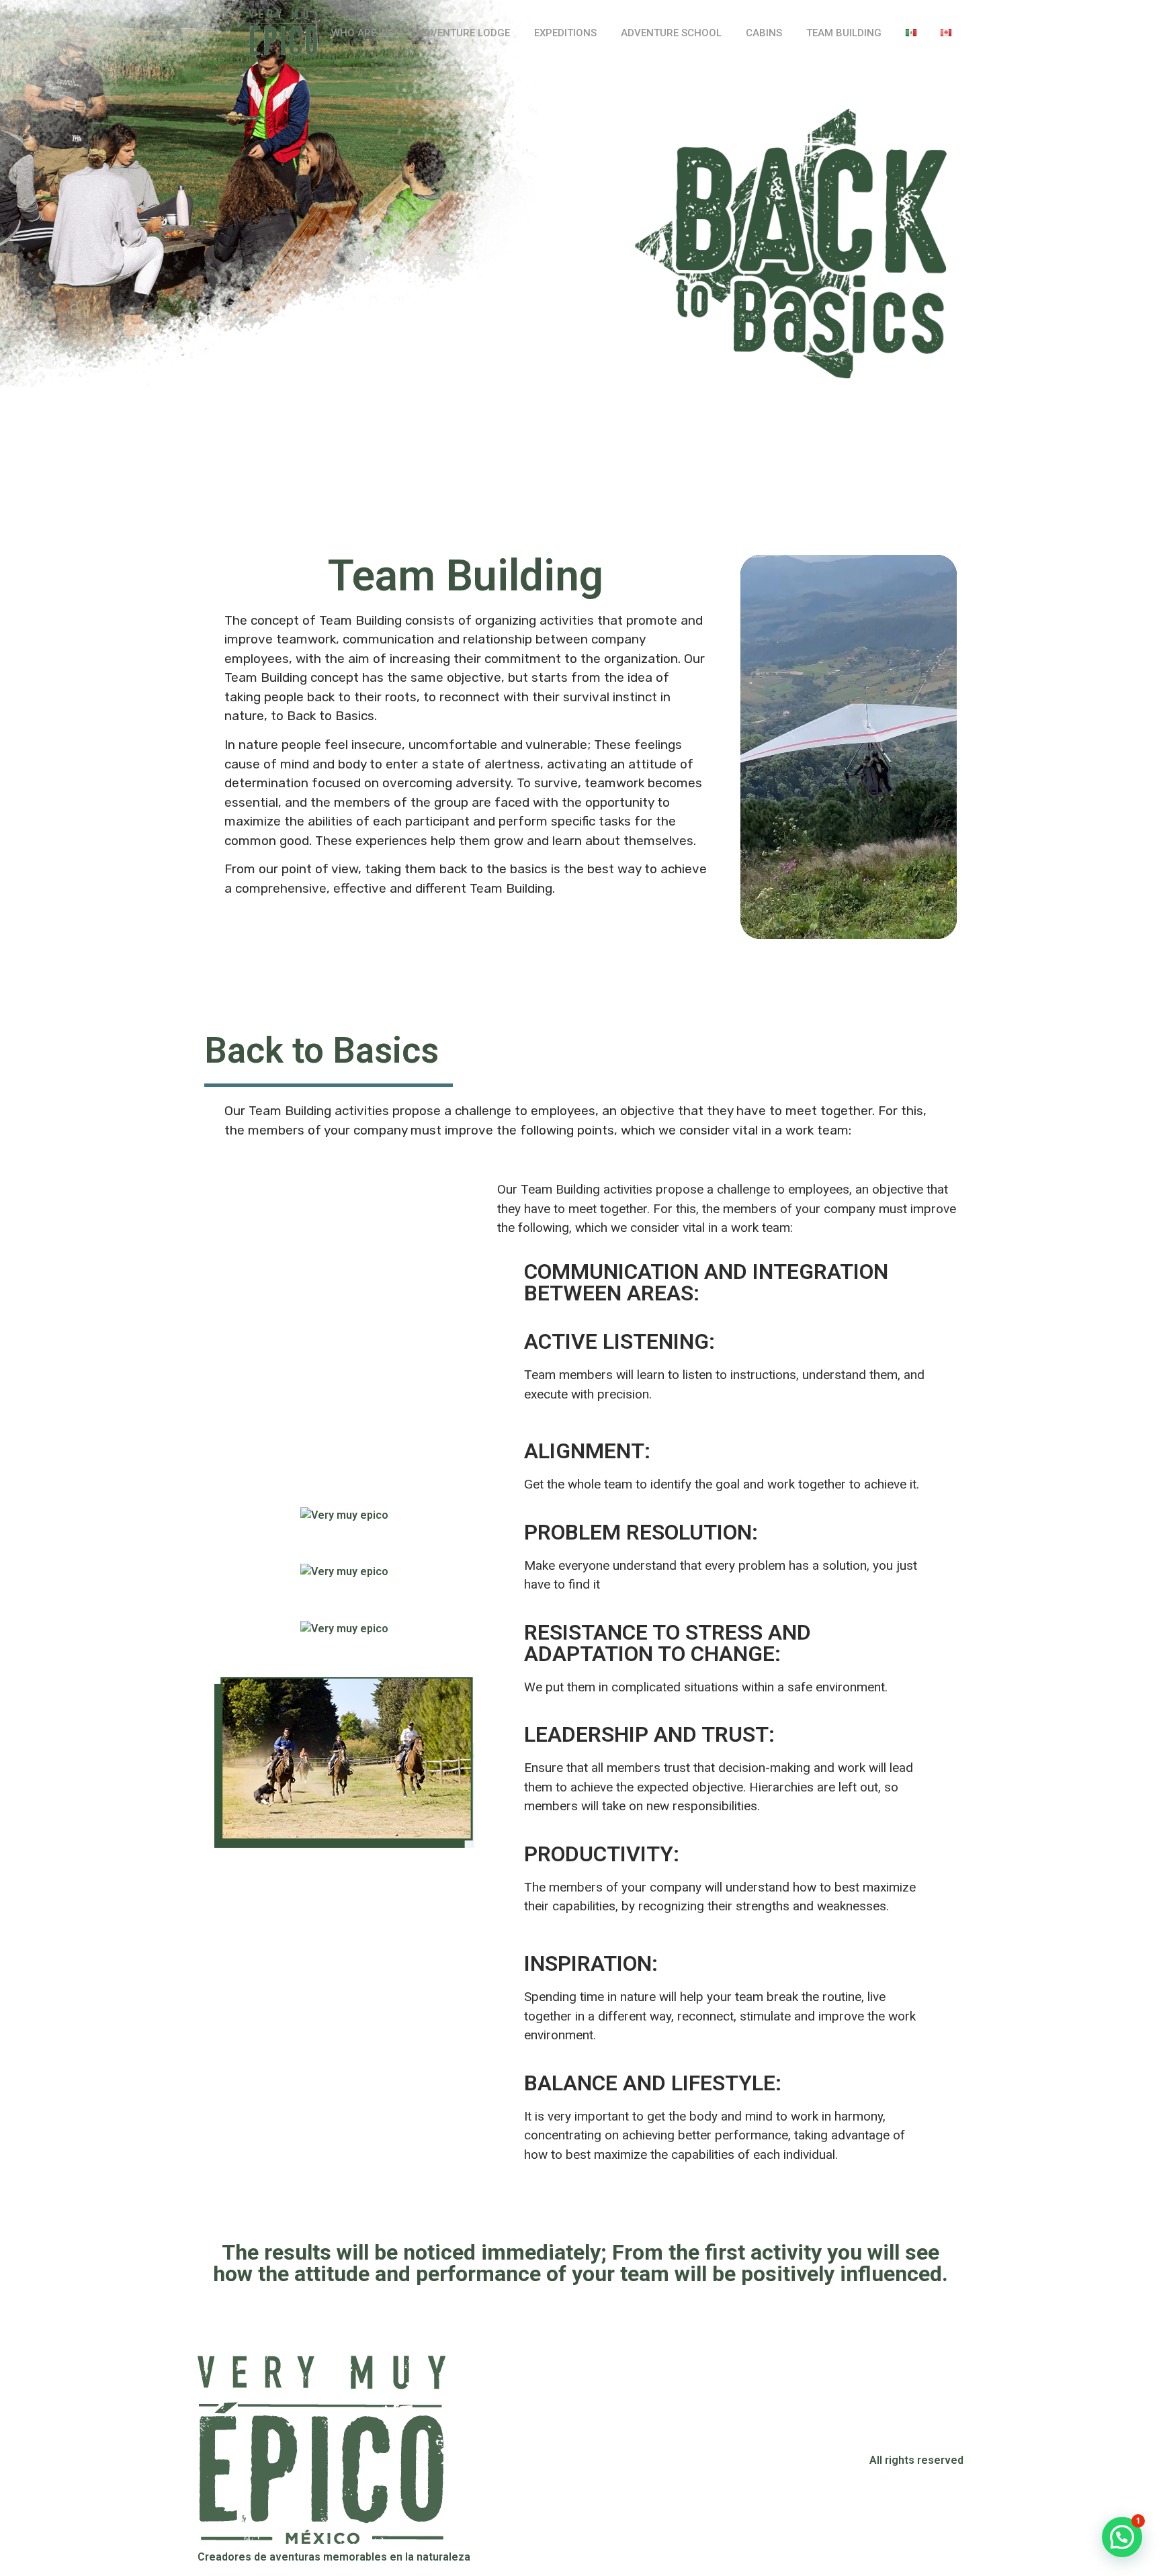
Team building (844, 33)
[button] (1122, 2537)
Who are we (362, 33)
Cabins (764, 33)
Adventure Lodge (464, 33)
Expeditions (565, 33)
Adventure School (671, 33)
